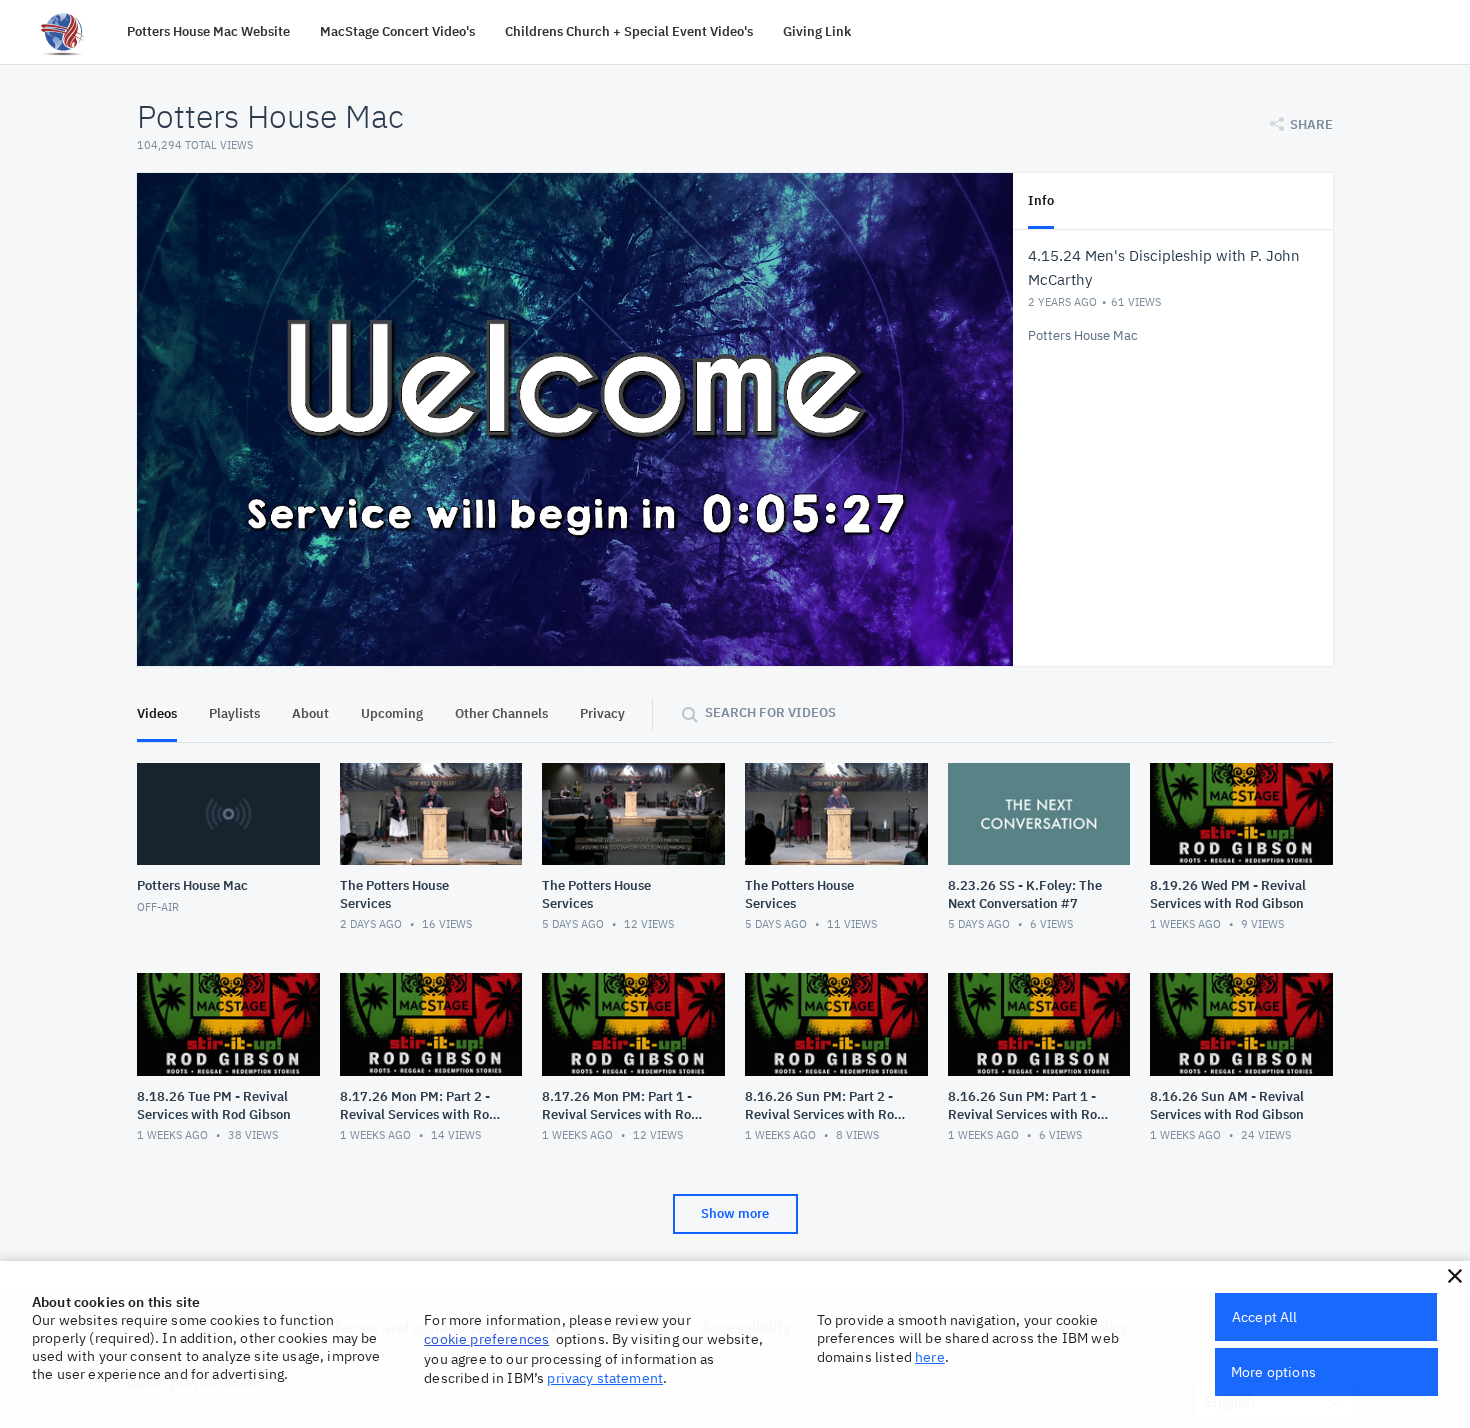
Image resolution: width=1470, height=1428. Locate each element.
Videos (157, 713)
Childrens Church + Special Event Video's (629, 31)
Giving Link (817, 31)
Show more (735, 1213)
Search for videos (770, 712)
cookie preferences (486, 1339)
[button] (1455, 1276)
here (930, 1357)
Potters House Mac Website (208, 31)
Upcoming (392, 713)
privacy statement (605, 1378)
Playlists (234, 713)
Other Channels (501, 713)
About (310, 713)
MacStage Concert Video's (397, 31)
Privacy (602, 713)
